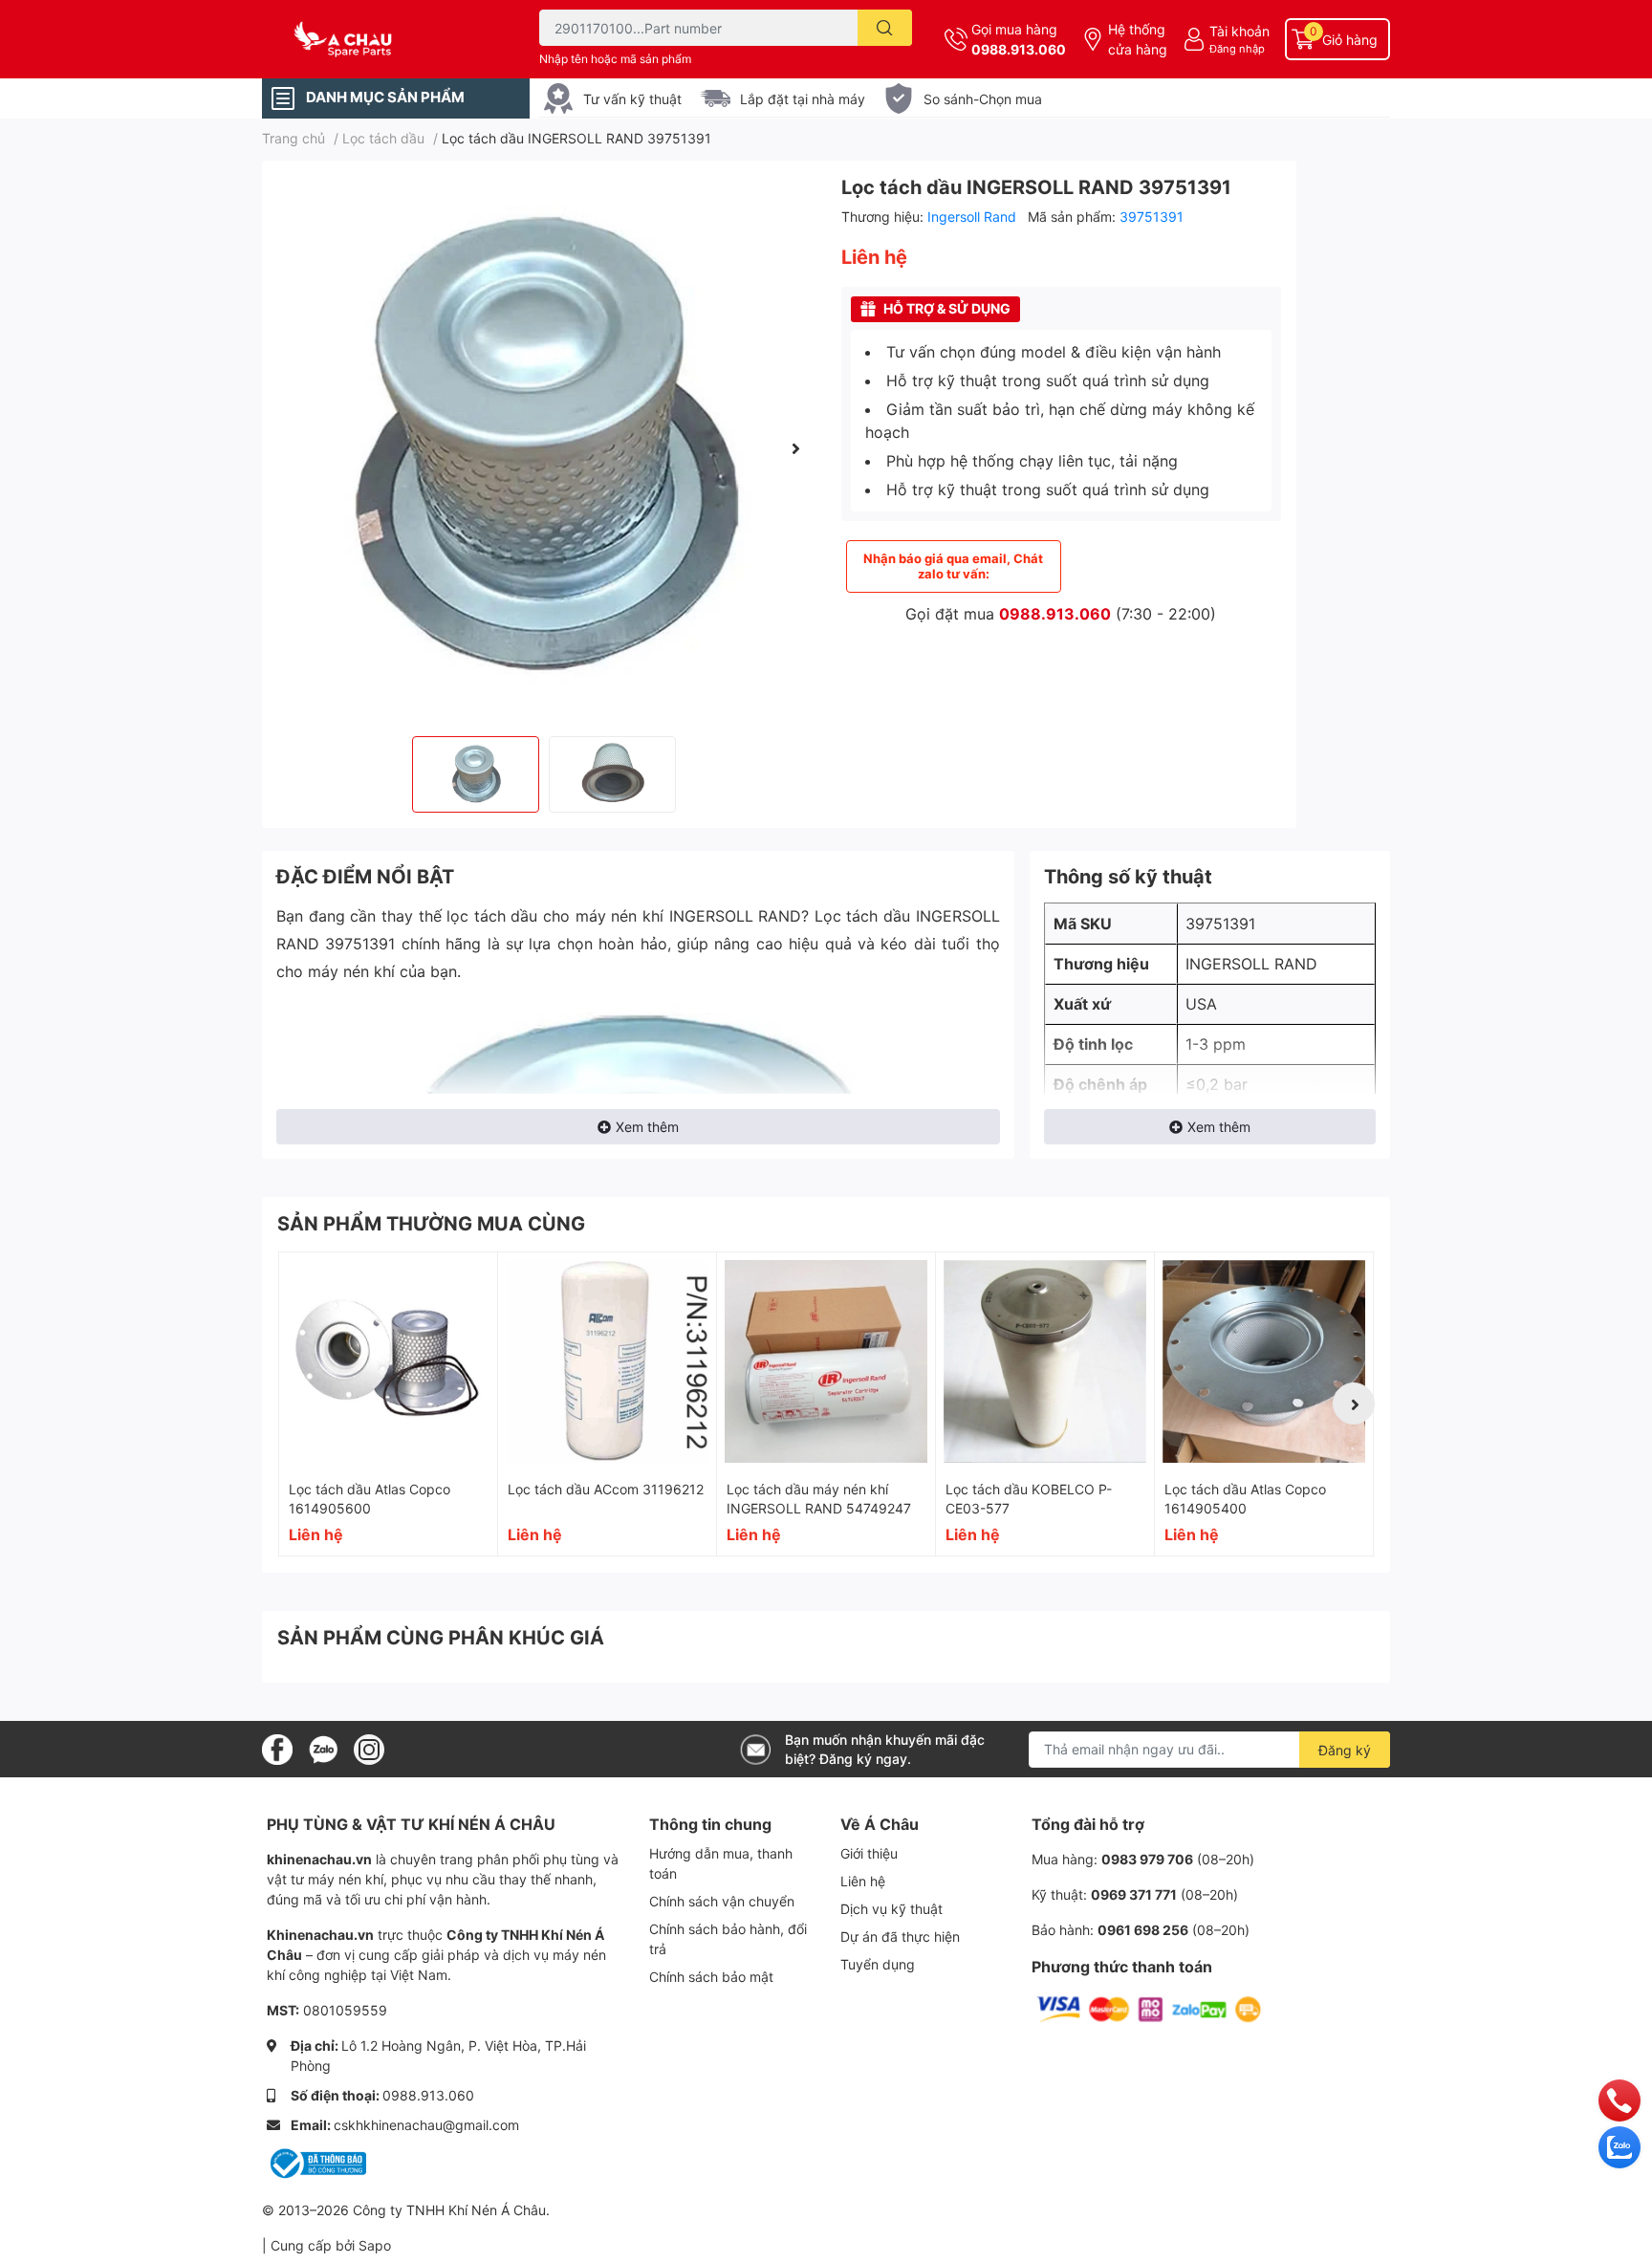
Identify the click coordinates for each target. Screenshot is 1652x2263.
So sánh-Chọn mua (983, 99)
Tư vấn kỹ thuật (632, 99)
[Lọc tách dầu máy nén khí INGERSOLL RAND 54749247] (826, 1361)
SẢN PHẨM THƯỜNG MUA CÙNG (431, 1224)
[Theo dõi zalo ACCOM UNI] (323, 1748)
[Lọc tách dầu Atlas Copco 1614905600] (388, 1361)
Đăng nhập (1237, 49)
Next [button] (795, 448)
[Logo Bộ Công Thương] (316, 2162)
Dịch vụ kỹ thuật (891, 1909)
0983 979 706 (1147, 1859)
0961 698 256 (1143, 1930)
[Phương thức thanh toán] (1149, 2008)
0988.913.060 (1019, 49)
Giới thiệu (869, 1853)
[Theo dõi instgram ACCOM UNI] (369, 1748)
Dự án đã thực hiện (900, 1937)
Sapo (375, 2245)
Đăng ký (1345, 1750)
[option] (544, 448)
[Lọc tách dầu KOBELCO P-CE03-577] (1045, 1361)
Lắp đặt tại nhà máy (803, 99)
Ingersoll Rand (974, 217)
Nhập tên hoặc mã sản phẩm (615, 59)
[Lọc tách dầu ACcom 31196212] (607, 1361)
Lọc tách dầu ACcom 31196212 (606, 1489)
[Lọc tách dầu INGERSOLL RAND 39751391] (544, 448)
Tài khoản (1239, 31)
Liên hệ (863, 1881)
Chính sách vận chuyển (722, 1901)
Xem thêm (647, 1127)
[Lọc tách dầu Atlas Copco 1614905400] (1264, 1361)
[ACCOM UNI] (380, 40)
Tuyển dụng (878, 1964)
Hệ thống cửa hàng (1138, 39)
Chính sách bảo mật (711, 1977)
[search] (885, 28)
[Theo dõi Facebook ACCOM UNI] (277, 1748)
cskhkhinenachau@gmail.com (426, 2125)
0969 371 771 (1134, 1894)
